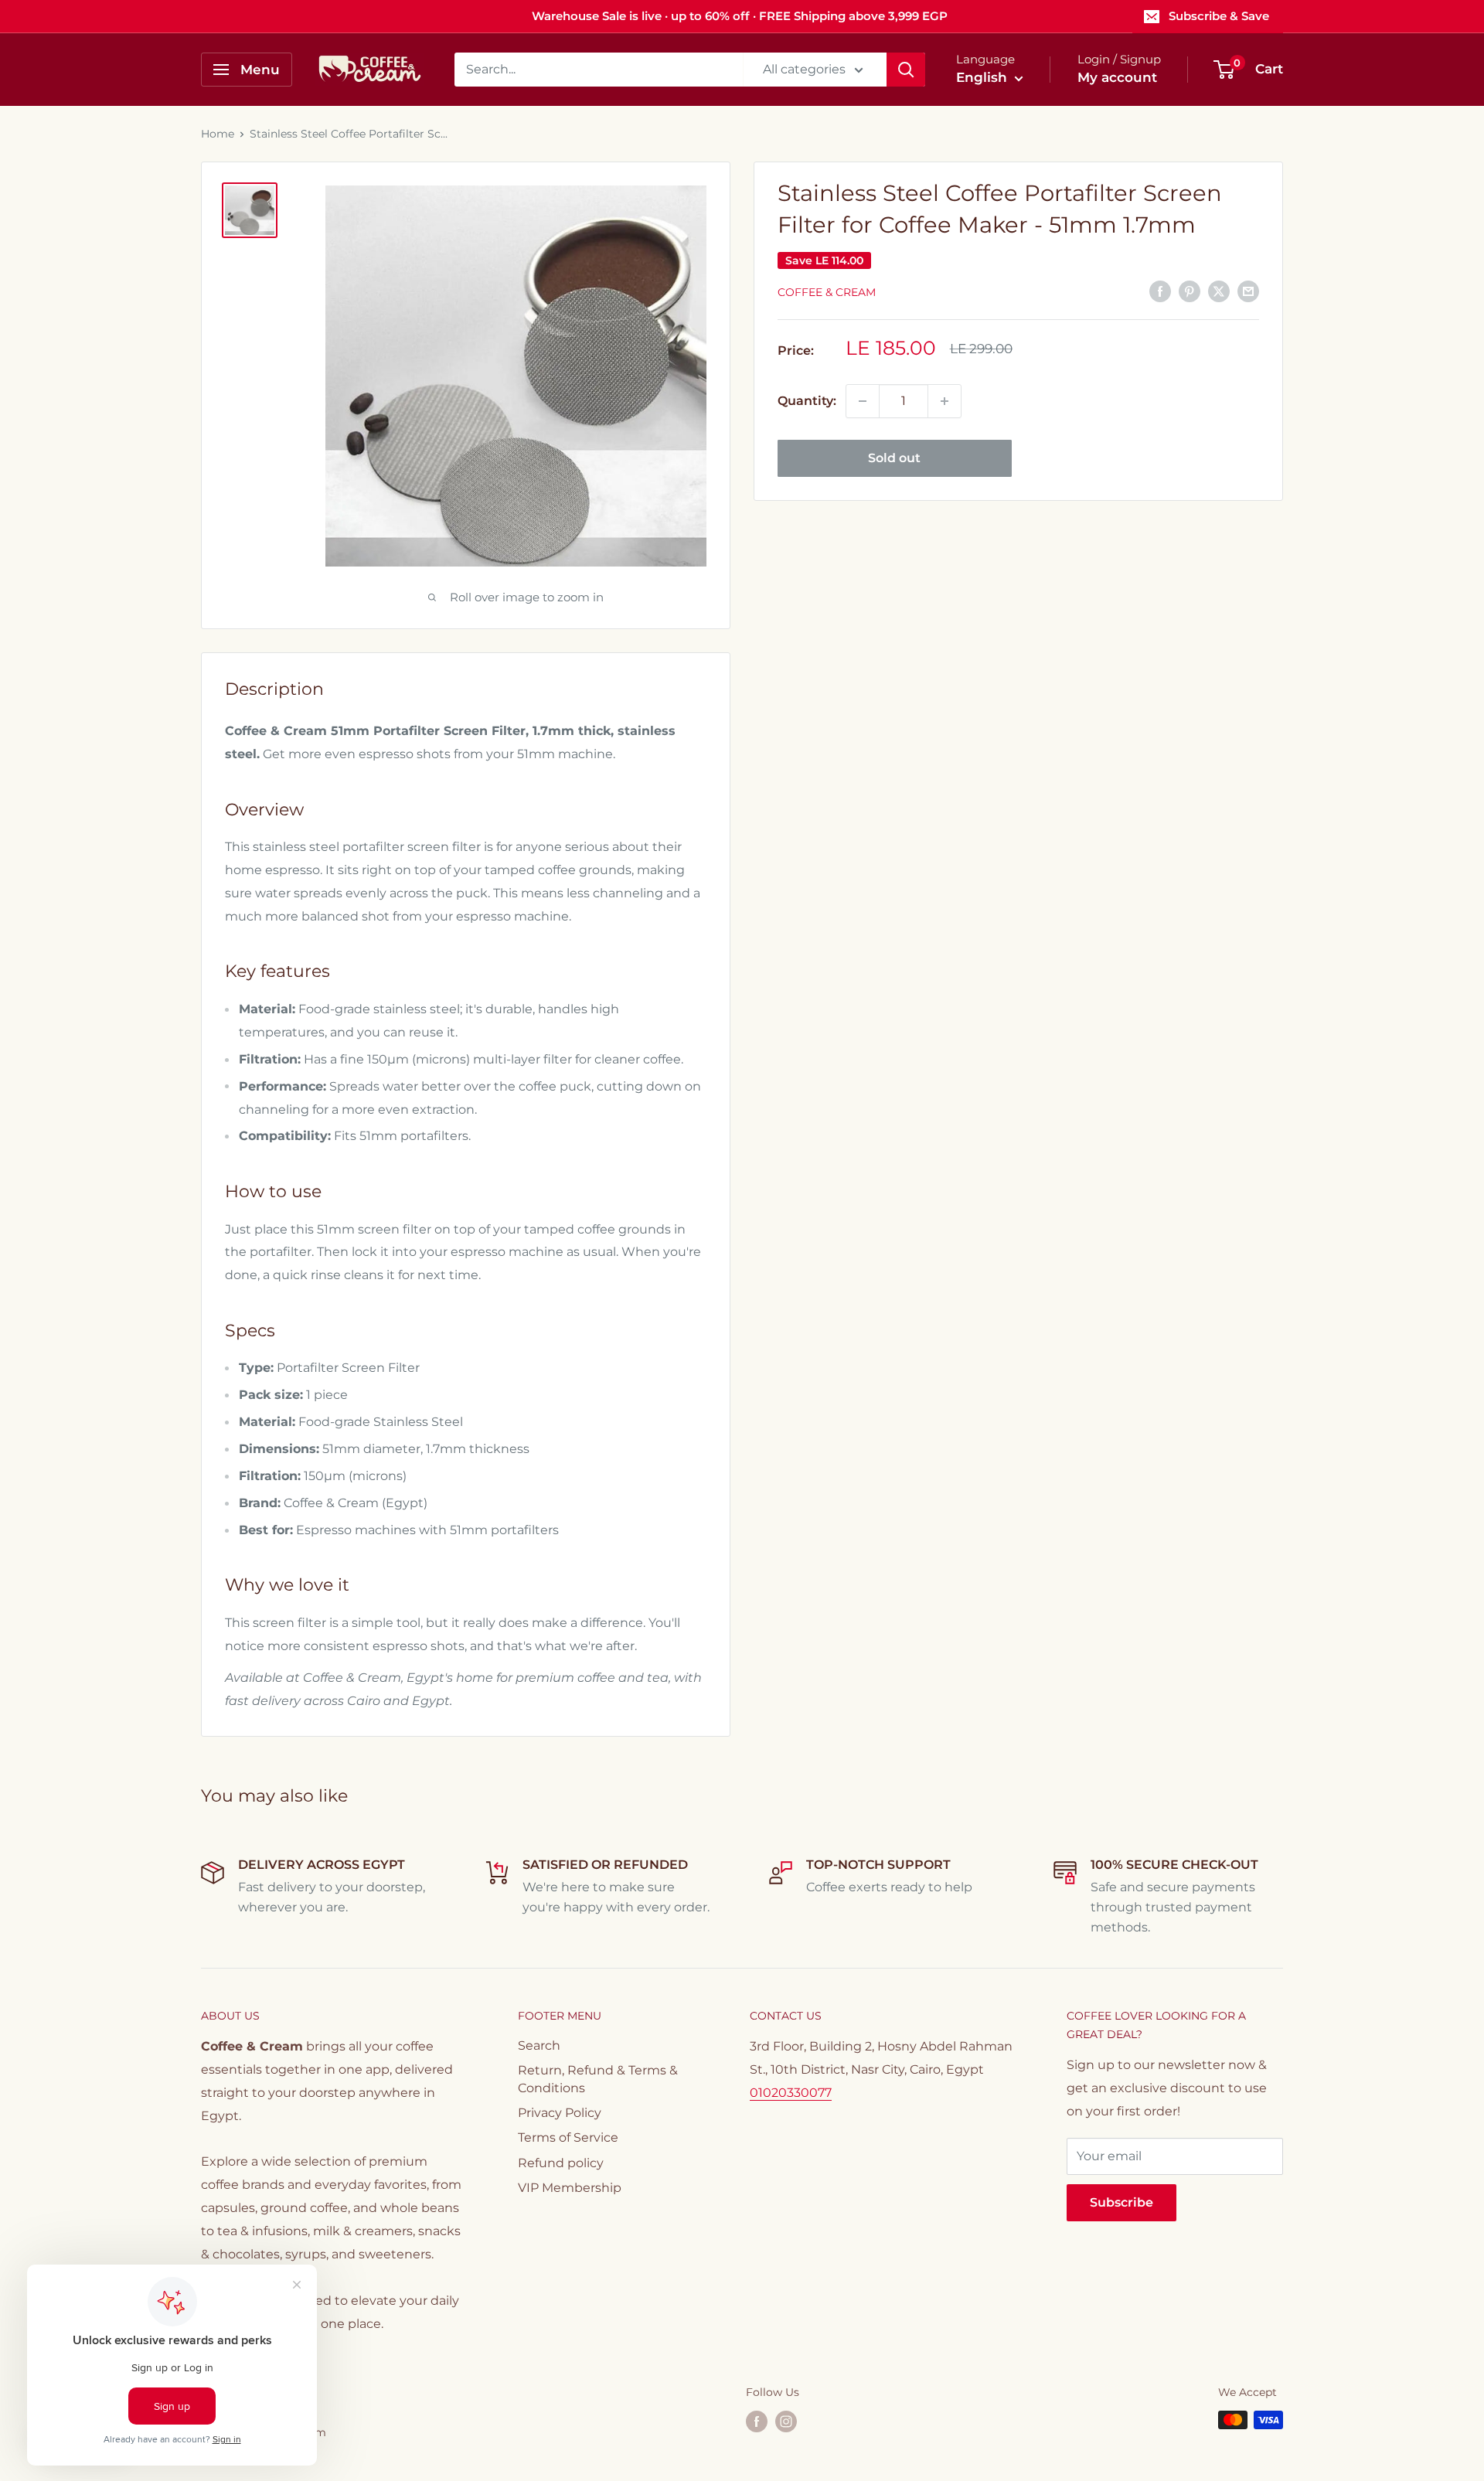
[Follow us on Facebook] (757, 2421)
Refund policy (561, 2163)
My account (1117, 77)
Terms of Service (568, 2137)
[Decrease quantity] (863, 401)
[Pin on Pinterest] (1190, 291)
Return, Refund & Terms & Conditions (598, 2079)
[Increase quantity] (945, 401)
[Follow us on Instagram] (786, 2421)
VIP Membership (570, 2188)
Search (539, 2045)
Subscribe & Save (1219, 16)
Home (218, 134)
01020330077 (791, 2093)
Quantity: (807, 401)
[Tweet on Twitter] (1219, 291)
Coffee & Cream (827, 292)
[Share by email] (1248, 291)
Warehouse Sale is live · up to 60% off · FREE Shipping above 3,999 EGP (740, 16)
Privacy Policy (560, 2113)
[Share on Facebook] (1160, 291)
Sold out (894, 458)
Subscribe (1122, 2202)
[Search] (906, 70)
